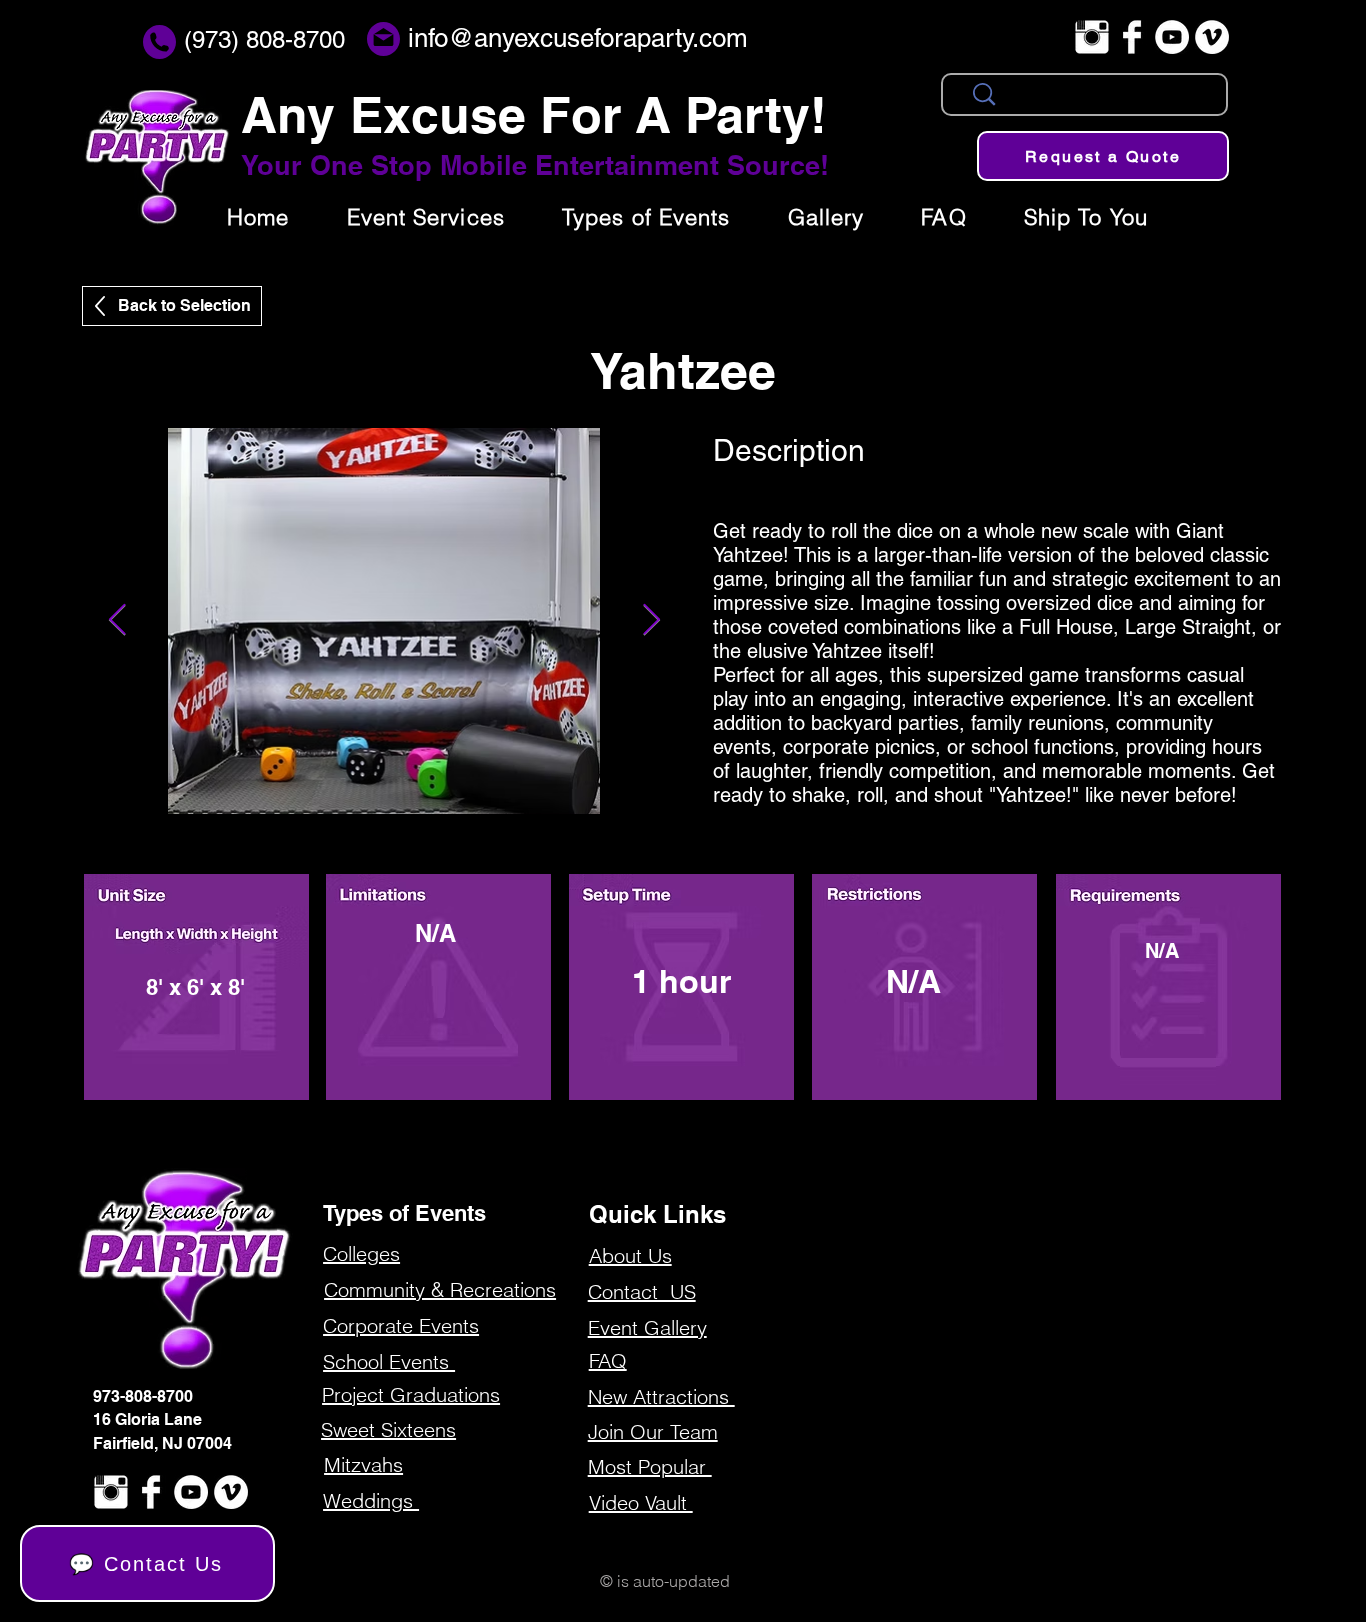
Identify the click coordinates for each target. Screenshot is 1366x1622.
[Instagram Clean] (1092, 37)
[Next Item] (651, 621)
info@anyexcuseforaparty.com (578, 38)
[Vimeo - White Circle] (1212, 37)
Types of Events (404, 1213)
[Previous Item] (117, 621)
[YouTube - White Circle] (1172, 37)
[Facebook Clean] (1132, 37)
